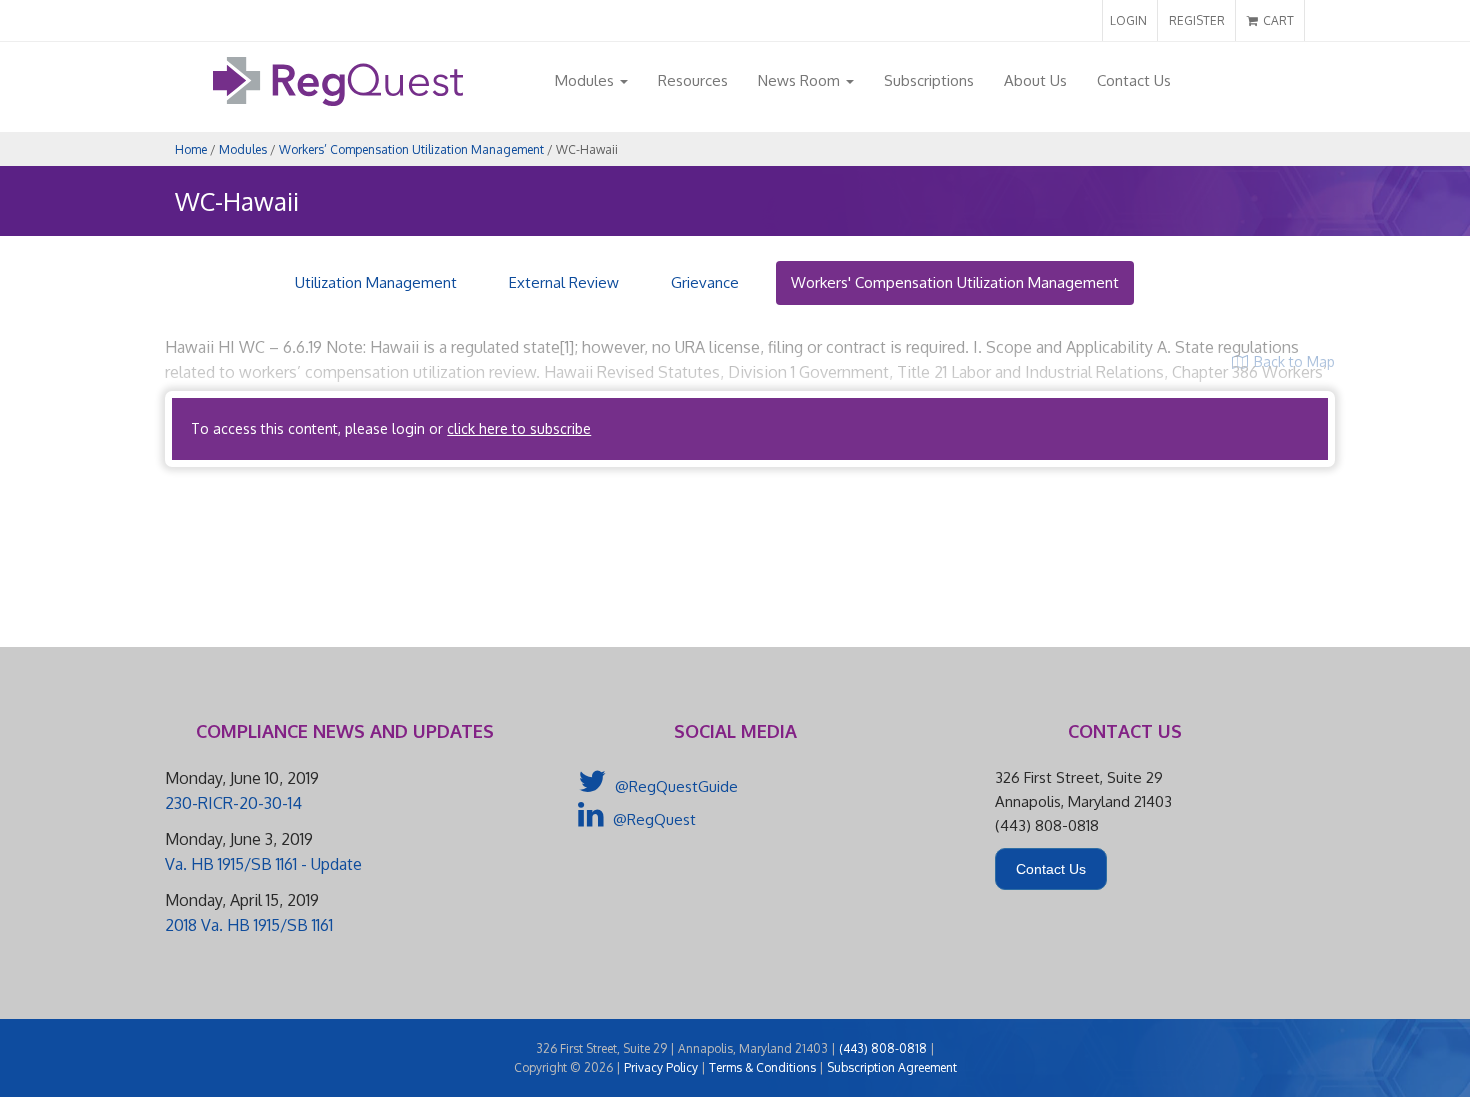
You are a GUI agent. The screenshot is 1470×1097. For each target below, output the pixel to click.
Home (191, 149)
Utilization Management (376, 282)
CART (1277, 20)
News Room (801, 80)
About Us (1035, 80)
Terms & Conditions (762, 1067)
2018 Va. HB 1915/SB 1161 (249, 925)
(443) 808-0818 (883, 1048)
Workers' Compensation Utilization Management (955, 282)
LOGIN (1128, 20)
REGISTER (1197, 20)
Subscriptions (929, 80)
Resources (693, 80)
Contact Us (1134, 80)
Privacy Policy (661, 1067)
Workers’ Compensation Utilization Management (411, 149)
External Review (564, 282)
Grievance (705, 282)
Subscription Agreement (892, 1067)
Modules (586, 80)
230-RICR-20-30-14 (233, 803)
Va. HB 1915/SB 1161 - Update (263, 864)
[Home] (338, 100)
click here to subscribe (519, 428)
